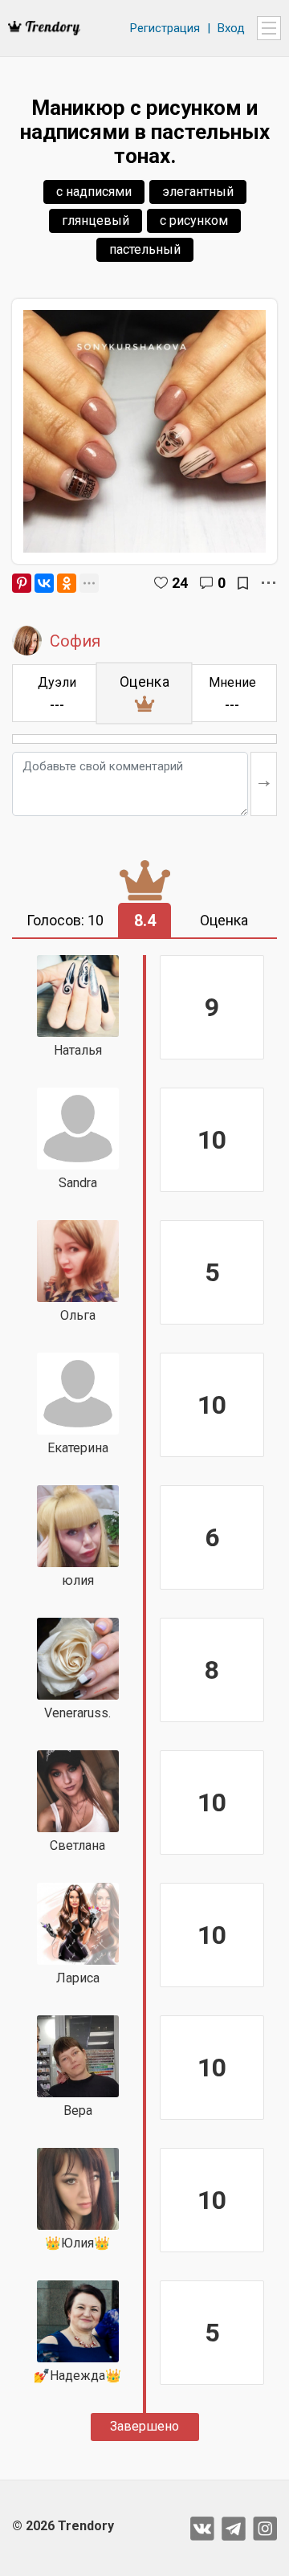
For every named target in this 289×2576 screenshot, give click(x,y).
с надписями (94, 192)
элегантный (198, 192)
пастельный (145, 249)
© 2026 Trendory (63, 2526)
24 (180, 583)
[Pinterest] (22, 583)
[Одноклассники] (67, 583)
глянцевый (96, 220)
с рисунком (194, 220)
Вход (231, 28)
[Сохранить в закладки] (243, 583)
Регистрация (165, 28)
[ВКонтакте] (44, 583)
